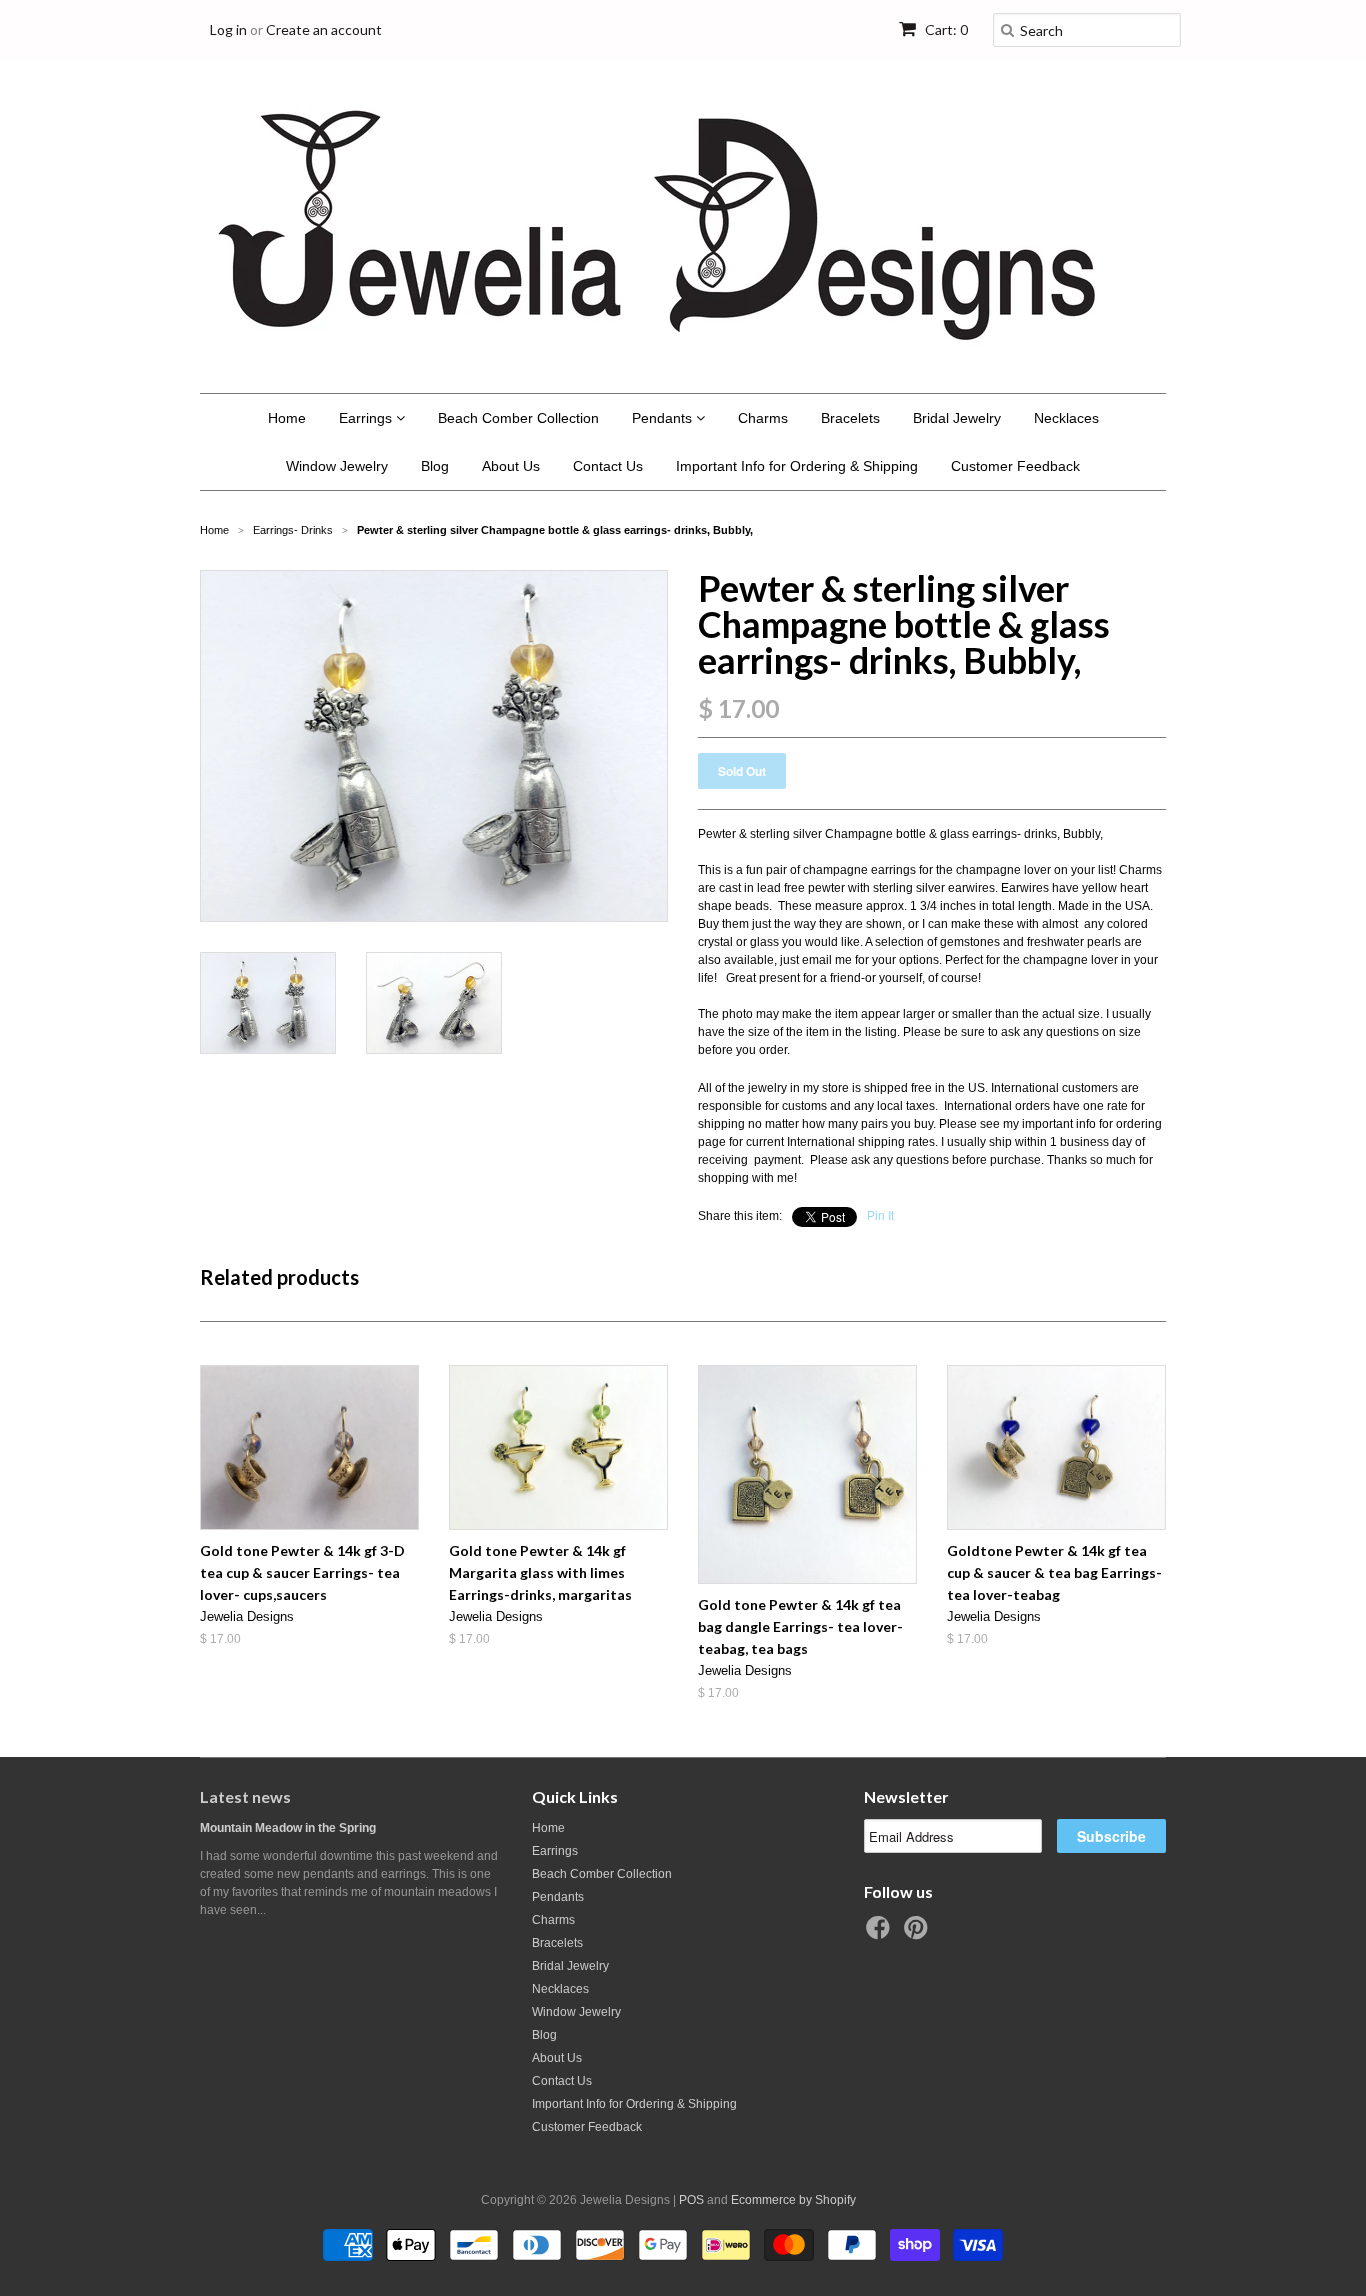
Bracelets (850, 418)
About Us (511, 466)
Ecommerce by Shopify (793, 2200)
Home (287, 418)
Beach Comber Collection (518, 418)
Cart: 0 (945, 29)
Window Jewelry (337, 466)
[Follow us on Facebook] (881, 1934)
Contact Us (608, 466)
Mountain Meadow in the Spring (288, 1828)
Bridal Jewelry (957, 418)
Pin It (880, 1216)
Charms (763, 418)
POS (691, 2200)
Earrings (367, 418)
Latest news (245, 1796)
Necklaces (1066, 418)
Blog (435, 466)
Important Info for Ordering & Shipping (797, 466)
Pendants (664, 418)
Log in (228, 29)
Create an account (324, 29)
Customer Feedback (1015, 466)
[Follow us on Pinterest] (919, 1934)
